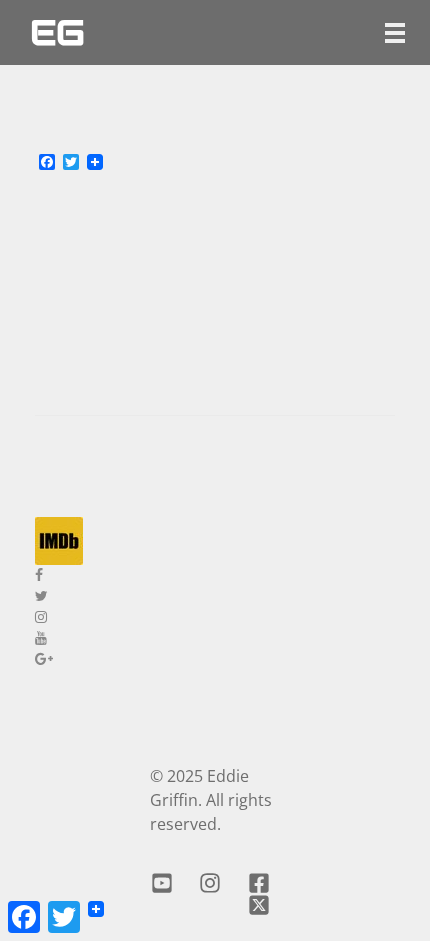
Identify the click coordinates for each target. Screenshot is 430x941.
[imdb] (215, 541)
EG (57, 32)
